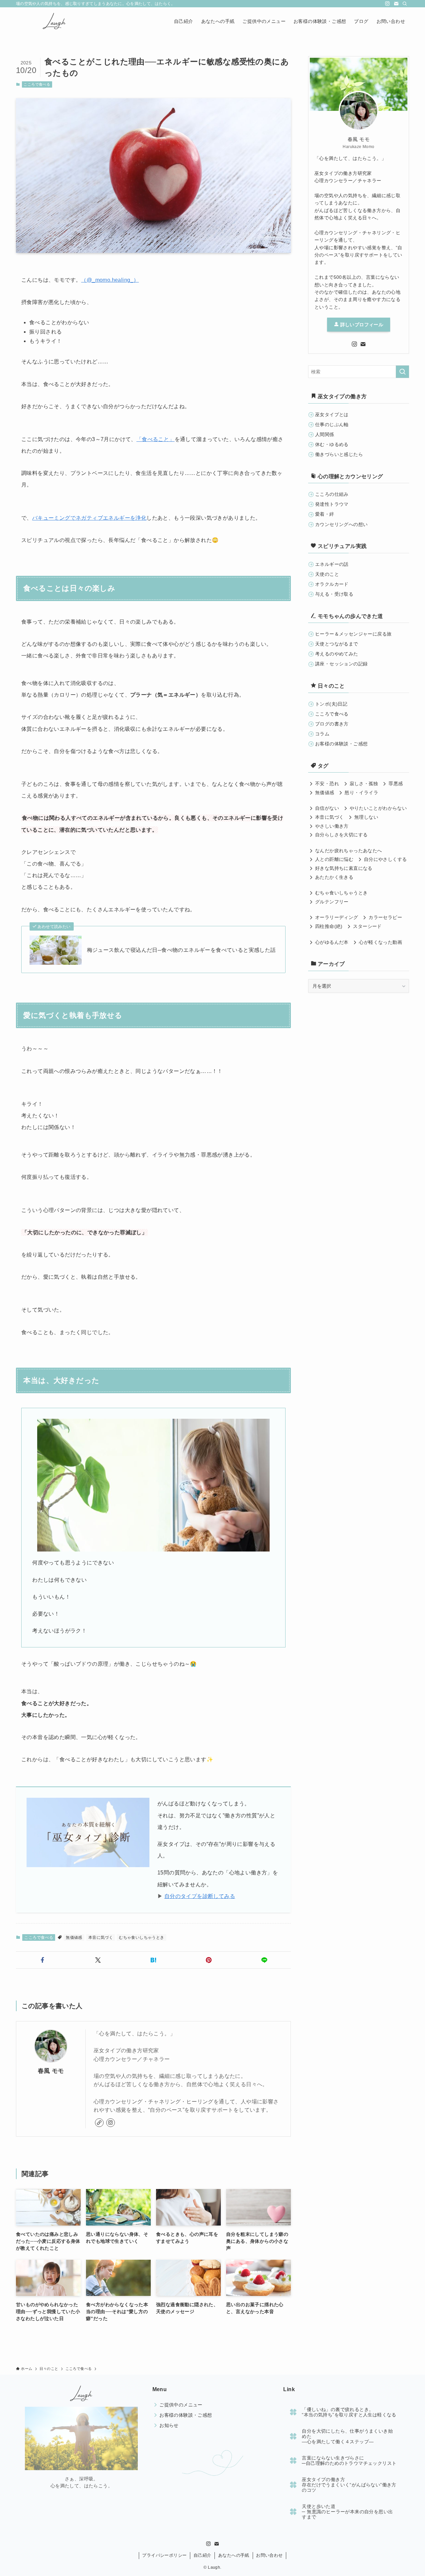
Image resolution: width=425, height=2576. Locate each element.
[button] (42, 1960)
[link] (99, 2123)
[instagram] (387, 4)
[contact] (396, 4)
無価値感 (74, 1937)
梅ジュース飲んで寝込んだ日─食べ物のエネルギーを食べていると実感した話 (181, 950)
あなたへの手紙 (234, 2555)
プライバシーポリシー (164, 2555)
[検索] (405, 4)
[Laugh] (53, 21)
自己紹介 (203, 2555)
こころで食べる (37, 84)
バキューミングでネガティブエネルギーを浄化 (89, 518)
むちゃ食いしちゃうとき (141, 1937)
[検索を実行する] (402, 372)
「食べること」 (156, 439)
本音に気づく (101, 1937)
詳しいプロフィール (361, 325)
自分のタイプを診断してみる (200, 1896)
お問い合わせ (269, 2555)
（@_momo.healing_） (110, 280)
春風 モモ (51, 2071)
